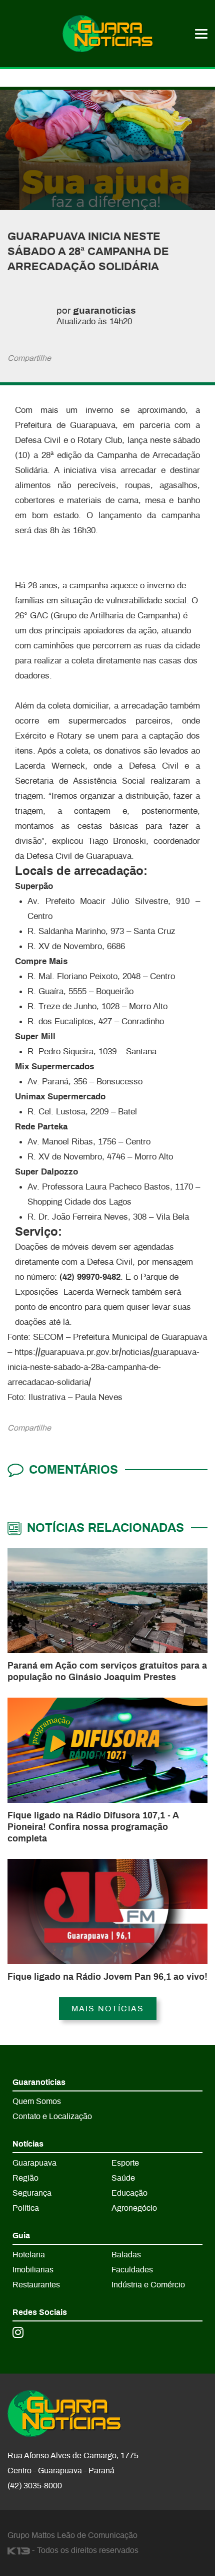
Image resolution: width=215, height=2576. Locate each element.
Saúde (123, 2178)
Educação (129, 2193)
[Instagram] (18, 2332)
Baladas (126, 2255)
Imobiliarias (33, 2270)
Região (25, 2178)
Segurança (32, 2193)
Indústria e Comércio (148, 2285)
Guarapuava (34, 2163)
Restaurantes (36, 2285)
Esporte (125, 2163)
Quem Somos (37, 2101)
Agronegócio (134, 2208)
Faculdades (132, 2270)
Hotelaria (29, 2255)
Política (26, 2208)
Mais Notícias (108, 2009)
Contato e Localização (52, 2117)
